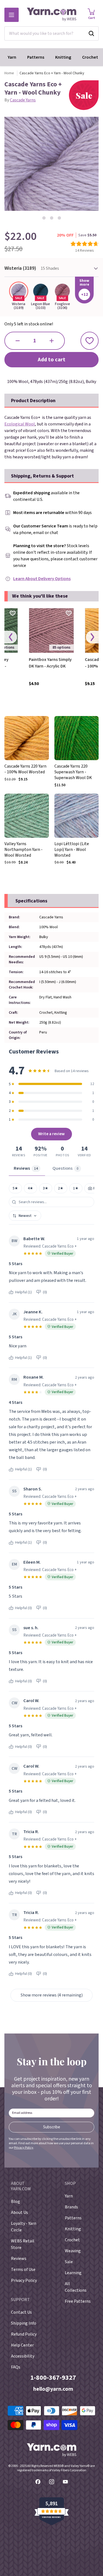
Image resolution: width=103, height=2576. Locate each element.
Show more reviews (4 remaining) (52, 1995)
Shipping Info (24, 2323)
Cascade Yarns (23, 100)
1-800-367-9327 (53, 2378)
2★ (61, 1188)
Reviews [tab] (26, 1168)
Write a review (51, 1134)
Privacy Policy (24, 2148)
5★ (15, 1188)
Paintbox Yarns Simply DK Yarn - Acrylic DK (50, 663)
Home (9, 73)
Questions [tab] (66, 1168)
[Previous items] (11, 637)
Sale (69, 2262)
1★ (76, 1188)
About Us (20, 2213)
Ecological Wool (20, 424)
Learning (73, 2273)
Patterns (36, 57)
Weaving (73, 2251)
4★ (30, 1188)
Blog (16, 2202)
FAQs (16, 2367)
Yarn (12, 57)
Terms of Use (23, 2270)
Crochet (90, 57)
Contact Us (21, 2312)
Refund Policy (24, 2334)
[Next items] (92, 637)
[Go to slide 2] (52, 218)
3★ (46, 1188)
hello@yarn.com (53, 2389)
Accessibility (23, 2356)
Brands (71, 2207)
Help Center (22, 2345)
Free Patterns (78, 2301)
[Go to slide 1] (44, 218)
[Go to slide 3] (59, 218)
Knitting (63, 57)
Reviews (19, 2259)
